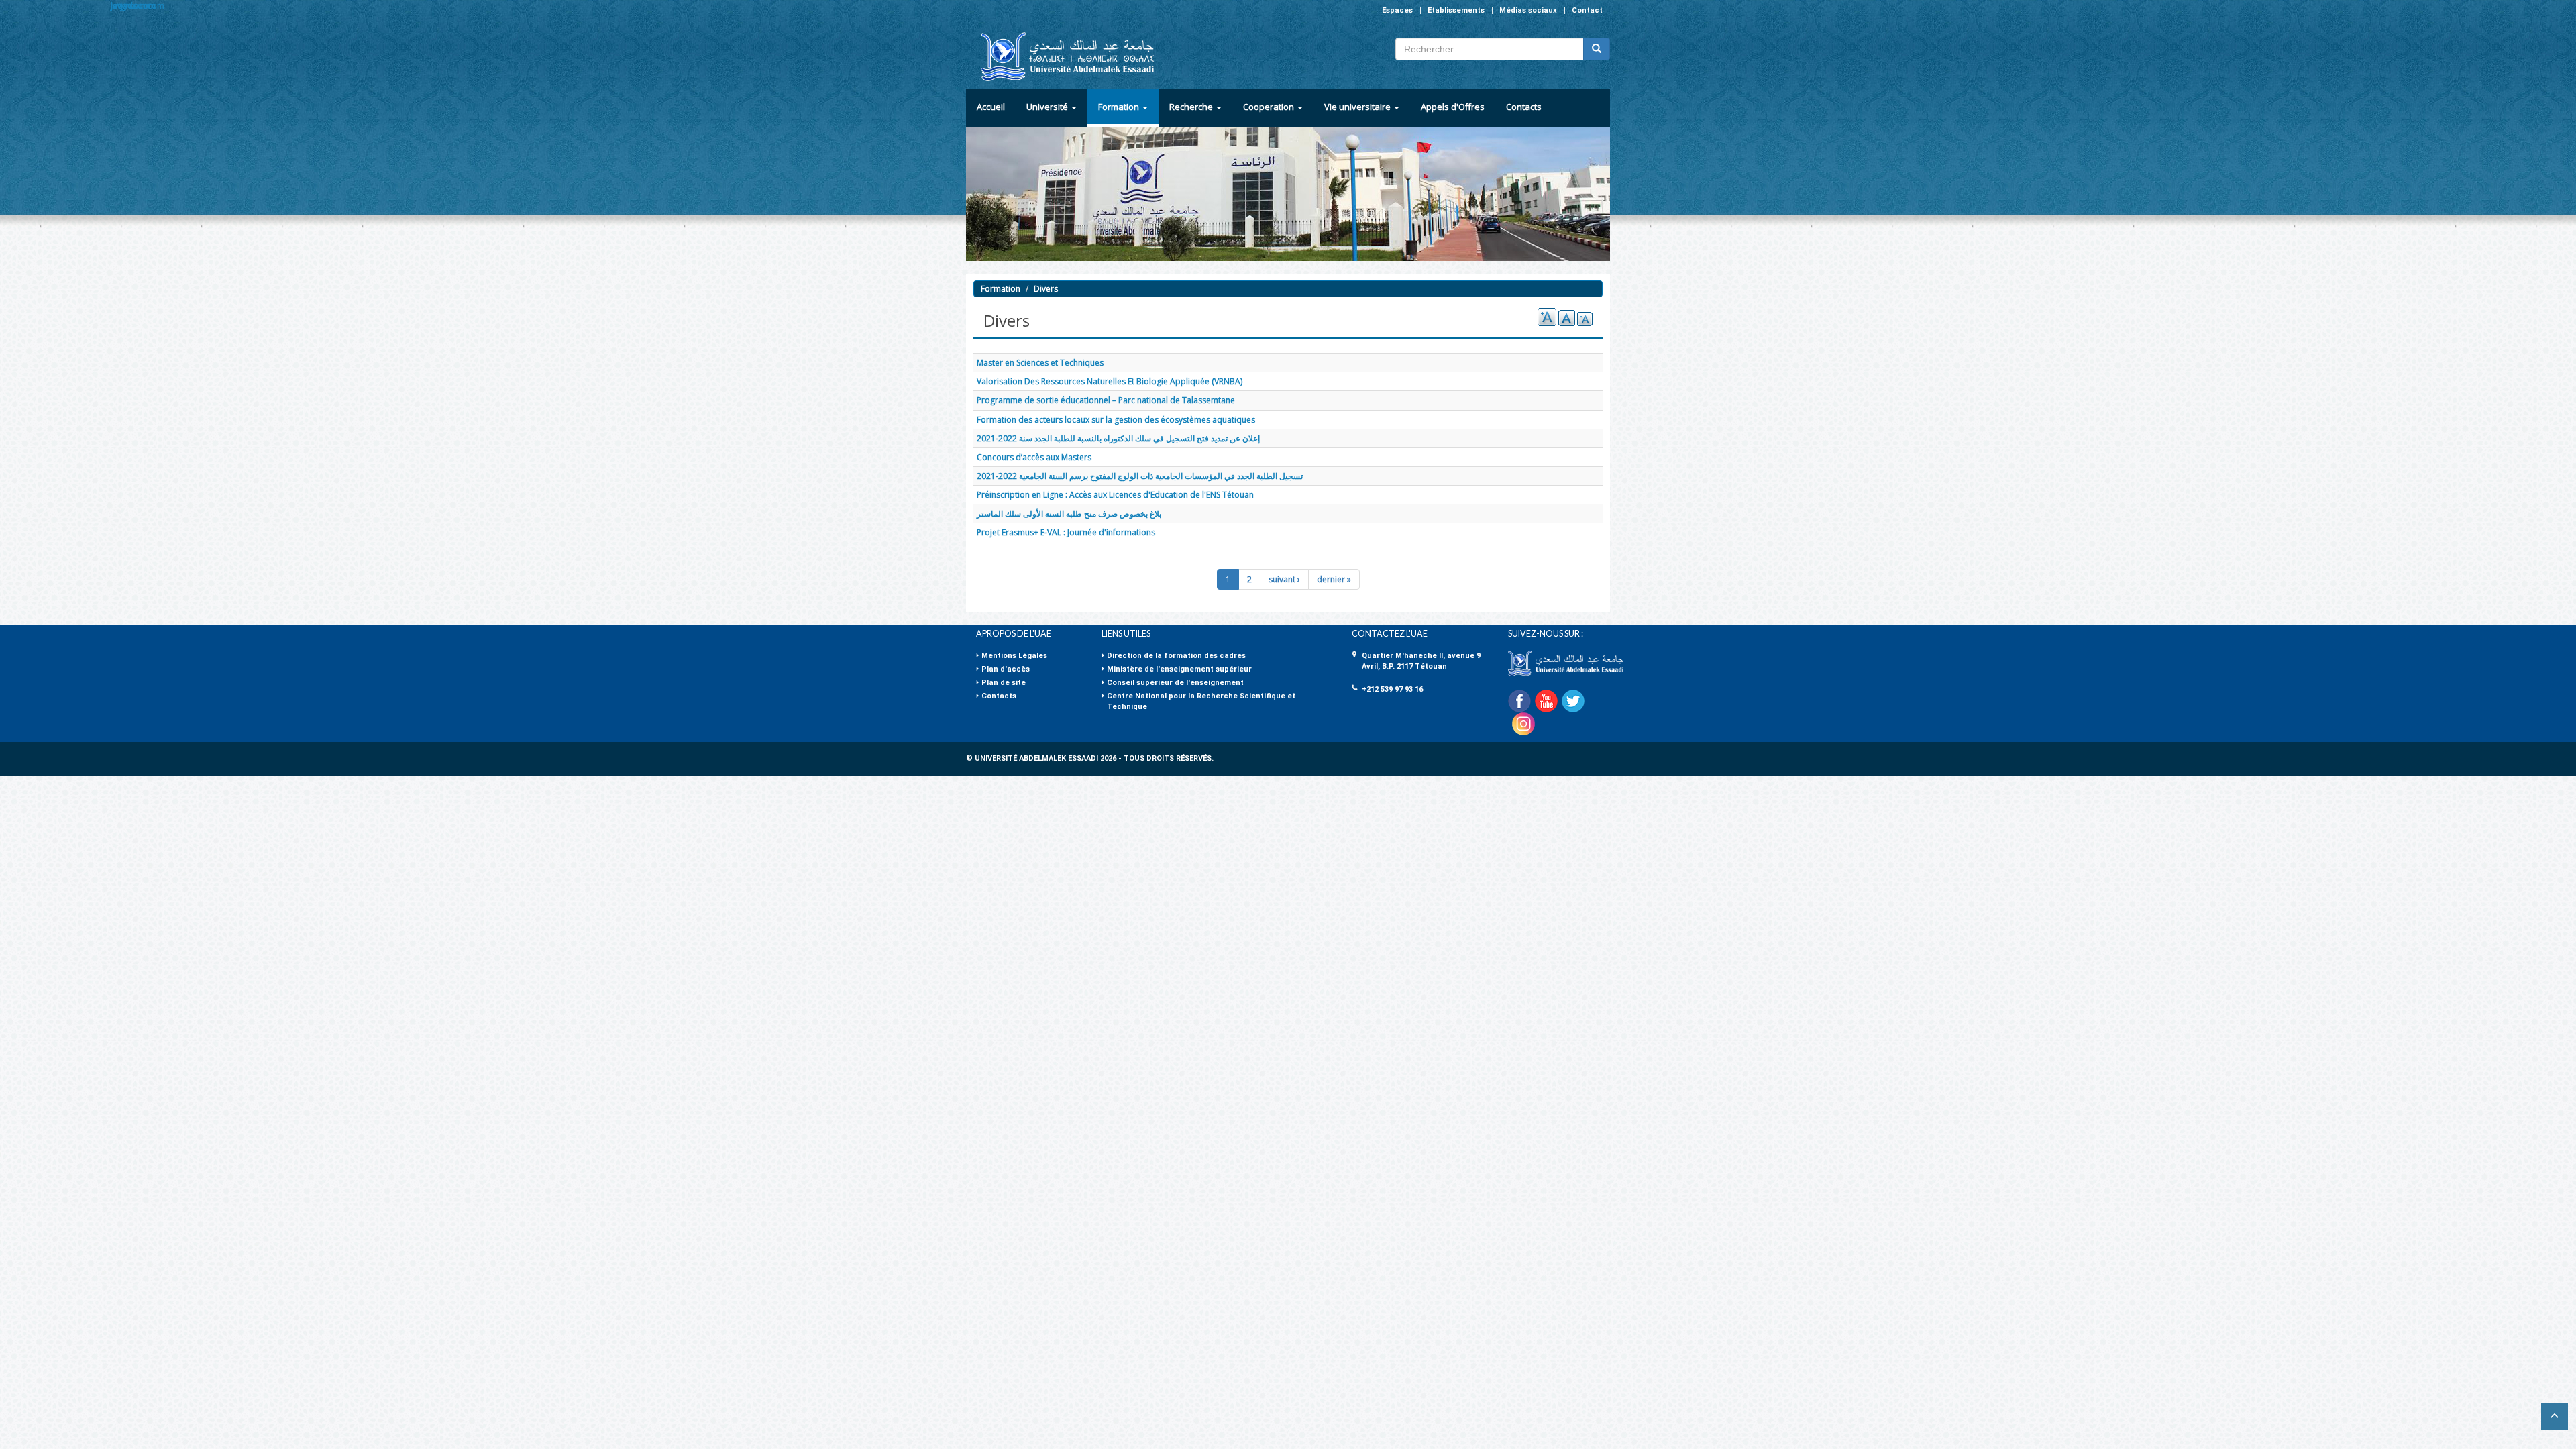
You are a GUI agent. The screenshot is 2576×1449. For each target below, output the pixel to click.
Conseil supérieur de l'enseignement (1175, 683)
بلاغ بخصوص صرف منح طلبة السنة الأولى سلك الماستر (1069, 514)
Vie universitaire (1358, 107)
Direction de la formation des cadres (1176, 656)
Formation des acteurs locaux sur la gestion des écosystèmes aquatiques (1116, 420)
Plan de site (1004, 683)
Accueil (991, 107)
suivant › (1284, 579)
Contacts (1524, 107)
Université (1048, 107)
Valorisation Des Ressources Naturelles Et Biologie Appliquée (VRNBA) (1110, 381)
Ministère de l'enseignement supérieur (1179, 669)
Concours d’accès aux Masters (1034, 457)
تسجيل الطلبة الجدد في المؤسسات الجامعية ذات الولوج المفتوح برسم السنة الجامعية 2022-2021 (1140, 476)
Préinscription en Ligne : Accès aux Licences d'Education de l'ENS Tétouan (1115, 495)
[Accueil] (1062, 57)
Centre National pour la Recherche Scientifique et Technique (1201, 701)
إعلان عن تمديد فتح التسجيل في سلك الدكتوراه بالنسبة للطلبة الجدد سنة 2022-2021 (1118, 438)
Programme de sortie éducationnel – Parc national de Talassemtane (1106, 400)
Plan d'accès (1006, 669)
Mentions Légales (1014, 656)
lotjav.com (130, 6)
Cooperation (1270, 107)
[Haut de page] (2555, 1417)
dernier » (1334, 579)
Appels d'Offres (1453, 107)
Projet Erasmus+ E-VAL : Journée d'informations (1066, 532)
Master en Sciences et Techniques (1040, 363)
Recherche (1192, 107)
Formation (1120, 107)
